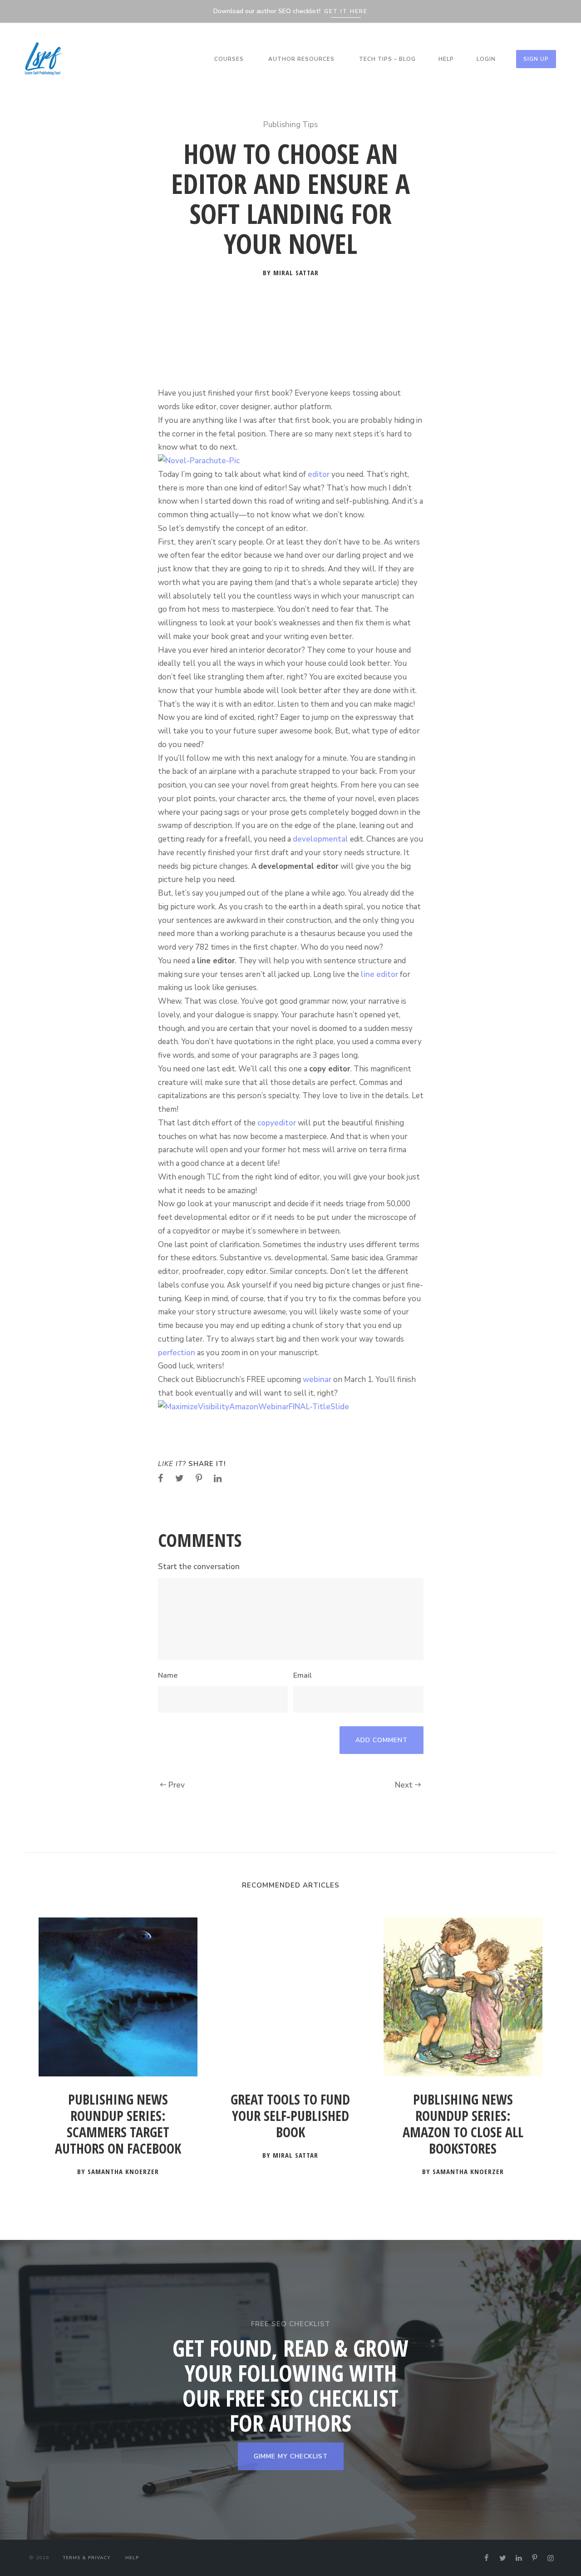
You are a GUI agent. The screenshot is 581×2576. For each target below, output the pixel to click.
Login (486, 59)
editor (319, 474)
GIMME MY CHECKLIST (291, 2456)
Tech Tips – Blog (387, 59)
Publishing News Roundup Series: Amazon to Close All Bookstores (463, 2124)
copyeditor (277, 1123)
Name (168, 1675)
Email (303, 1675)
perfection (177, 1353)
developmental (320, 839)
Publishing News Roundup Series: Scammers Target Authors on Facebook (118, 2124)
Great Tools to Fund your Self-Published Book (290, 2116)
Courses (229, 59)
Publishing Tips (290, 125)
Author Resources (301, 59)
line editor (379, 974)
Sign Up (536, 59)
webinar (317, 1380)
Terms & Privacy (86, 2558)
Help (446, 59)
